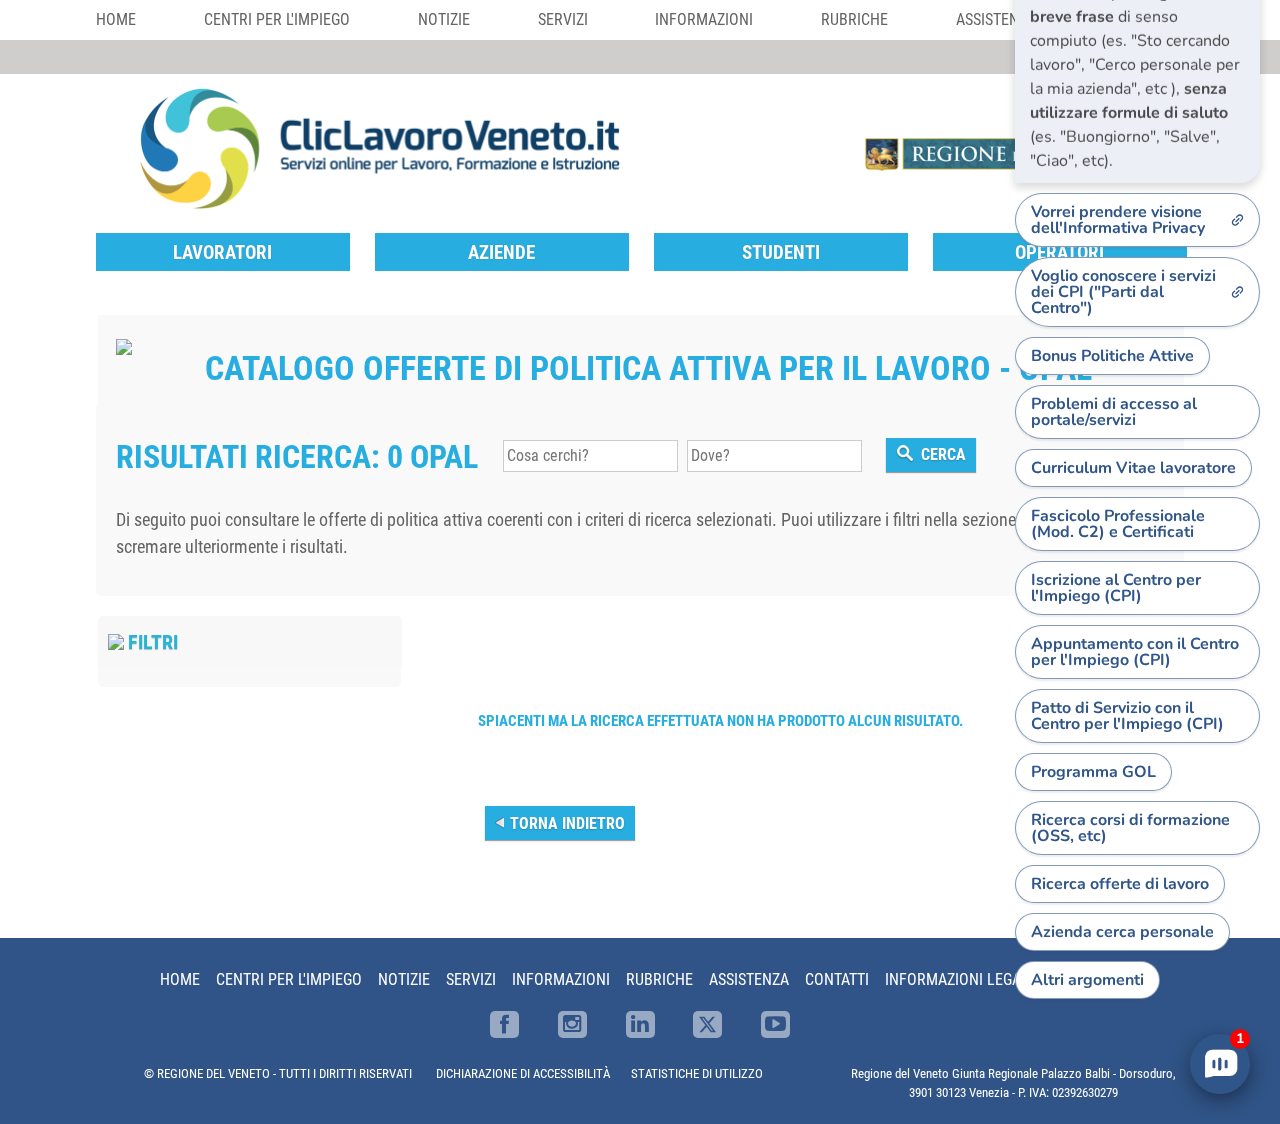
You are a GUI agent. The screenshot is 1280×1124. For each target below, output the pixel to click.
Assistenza (749, 979)
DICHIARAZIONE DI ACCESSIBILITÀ (523, 1073)
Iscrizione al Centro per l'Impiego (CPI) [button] (1116, 588)
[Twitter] (707, 1024)
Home (116, 19)
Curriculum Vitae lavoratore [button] (1133, 468)
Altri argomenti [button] (1087, 980)
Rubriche (854, 19)
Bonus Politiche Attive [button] (1112, 356)
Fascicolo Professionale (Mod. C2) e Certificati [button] (1118, 524)
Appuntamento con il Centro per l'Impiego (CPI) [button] (1135, 652)
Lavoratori (222, 252)
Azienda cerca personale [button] (1122, 932)
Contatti (837, 979)
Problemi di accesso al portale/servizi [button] (1114, 412)
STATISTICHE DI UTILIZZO (697, 1073)
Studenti (781, 252)
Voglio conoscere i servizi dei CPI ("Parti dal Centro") (1123, 292)
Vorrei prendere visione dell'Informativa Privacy (1118, 220)
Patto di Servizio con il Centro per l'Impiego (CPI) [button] (1127, 716)
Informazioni (704, 19)
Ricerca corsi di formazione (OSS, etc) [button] (1130, 828)
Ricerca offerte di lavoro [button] (1120, 884)
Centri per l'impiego (277, 19)
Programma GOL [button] (1093, 772)
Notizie (444, 19)
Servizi (563, 19)
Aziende (501, 252)
